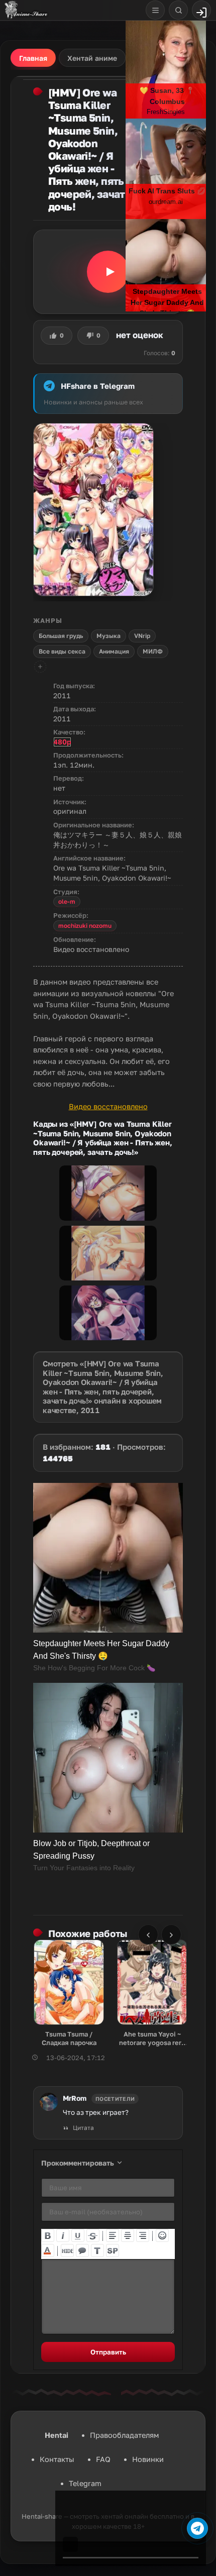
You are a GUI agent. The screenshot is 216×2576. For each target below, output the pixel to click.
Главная (33, 58)
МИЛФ (153, 651)
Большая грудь (61, 636)
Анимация (114, 651)
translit (97, 2250)
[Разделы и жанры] (155, 10)
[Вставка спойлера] (113, 2250)
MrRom (75, 2098)
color (48, 2250)
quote (82, 2250)
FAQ (103, 2459)
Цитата (83, 2128)
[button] (108, 272)
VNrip (142, 636)
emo (162, 2235)
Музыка (109, 636)
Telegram (85, 2483)
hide (67, 2250)
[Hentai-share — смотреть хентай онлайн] (25, 10)
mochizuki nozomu (85, 926)
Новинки (148, 2459)
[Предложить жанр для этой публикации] (40, 667)
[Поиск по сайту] (178, 10)
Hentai (57, 2435)
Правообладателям (124, 2435)
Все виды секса (62, 651)
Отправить (108, 2352)
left (113, 2235)
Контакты (57, 2459)
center (128, 2235)
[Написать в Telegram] (197, 2528)
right (143, 2235)
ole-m (67, 901)
